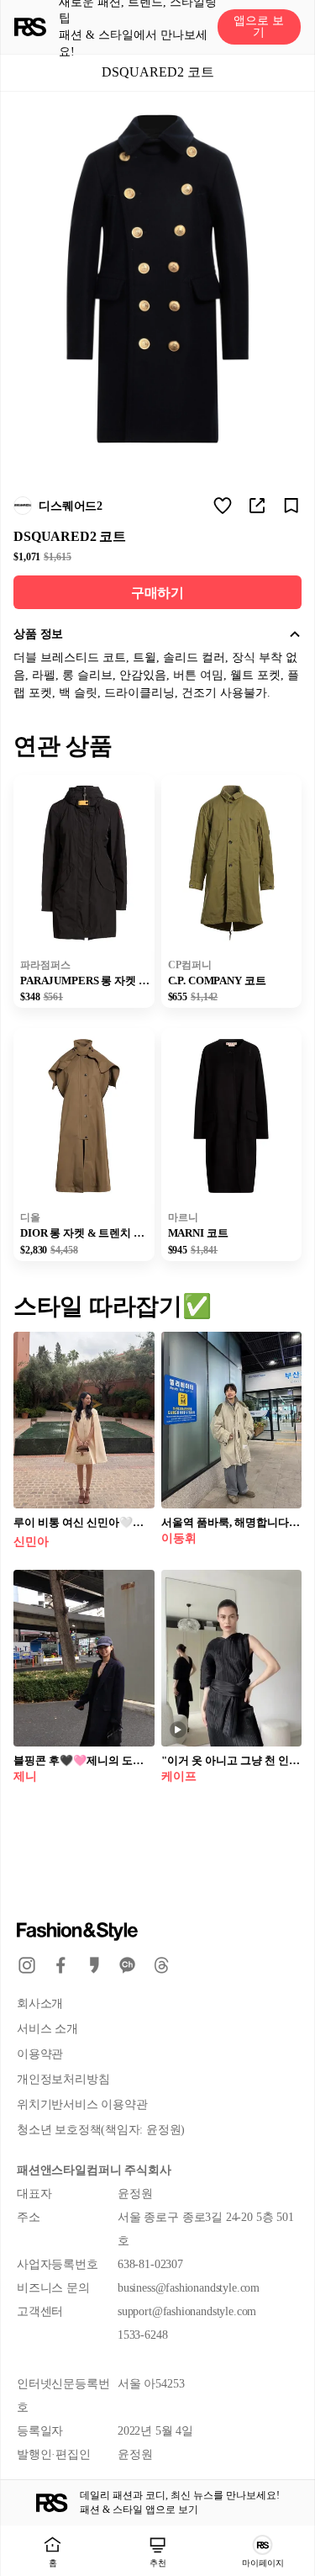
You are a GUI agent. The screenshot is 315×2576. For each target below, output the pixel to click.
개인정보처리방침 (63, 2079)
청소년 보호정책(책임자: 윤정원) (101, 2130)
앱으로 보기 (259, 27)
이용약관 (40, 2054)
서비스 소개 (47, 2029)
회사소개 (40, 2004)
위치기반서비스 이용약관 (82, 2104)
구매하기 (157, 593)
